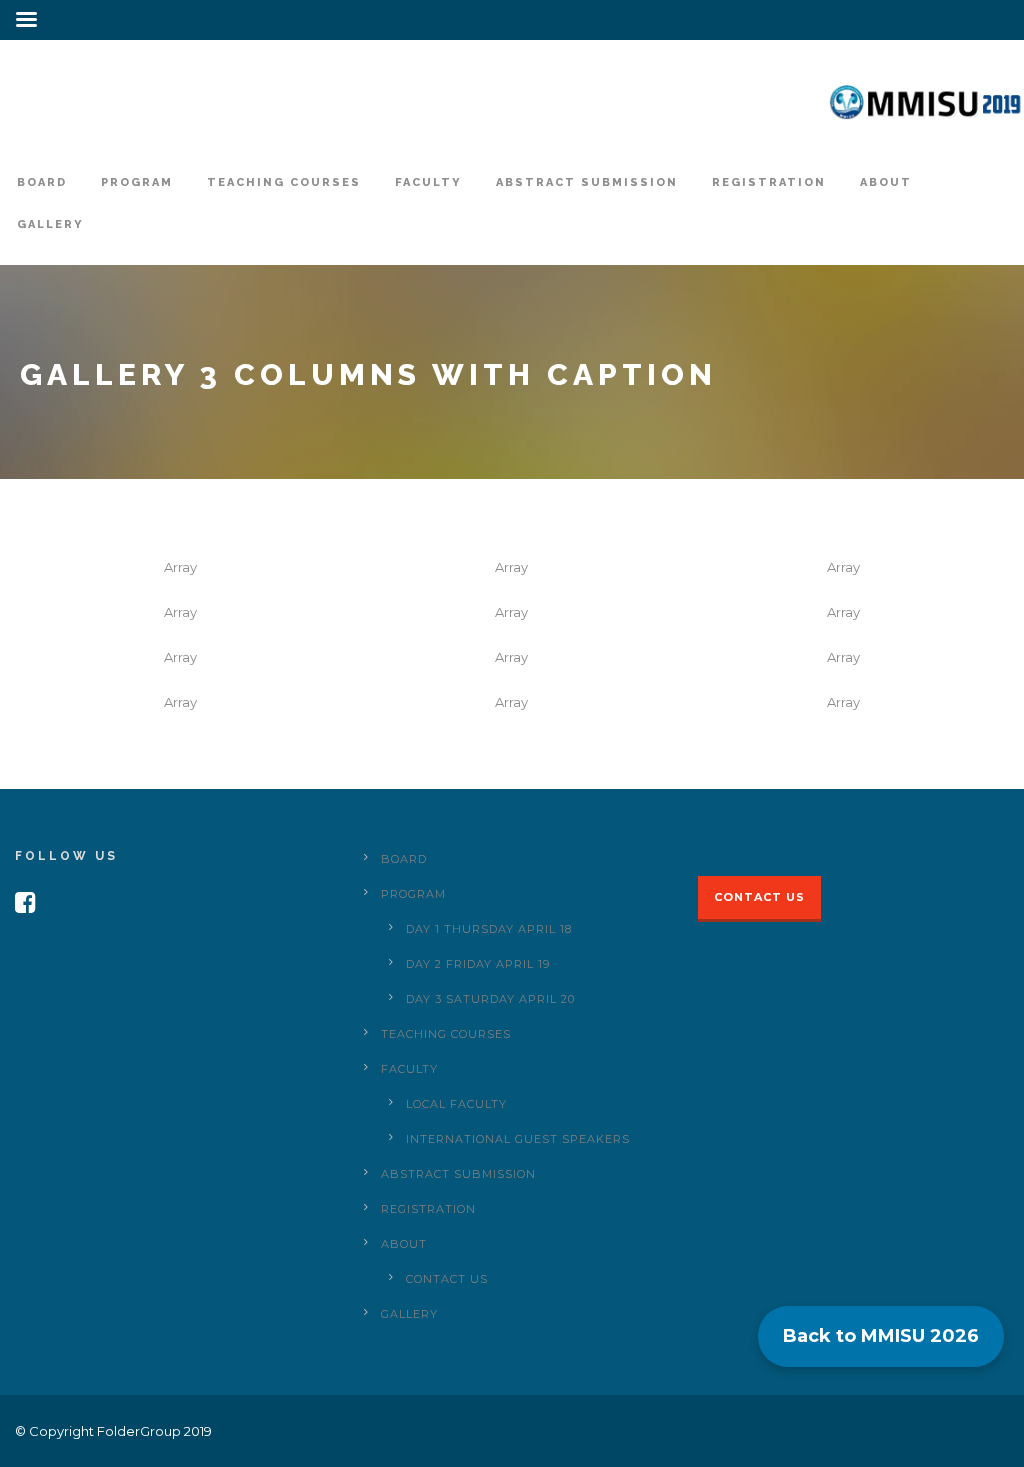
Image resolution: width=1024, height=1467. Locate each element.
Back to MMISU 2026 (881, 1336)
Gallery (50, 224)
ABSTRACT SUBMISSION (587, 182)
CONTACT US (447, 1279)
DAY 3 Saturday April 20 (490, 999)
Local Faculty (456, 1104)
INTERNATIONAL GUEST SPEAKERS (518, 1139)
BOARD (42, 182)
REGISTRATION (769, 182)
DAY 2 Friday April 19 (478, 964)
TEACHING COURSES (284, 182)
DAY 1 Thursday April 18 (489, 929)
